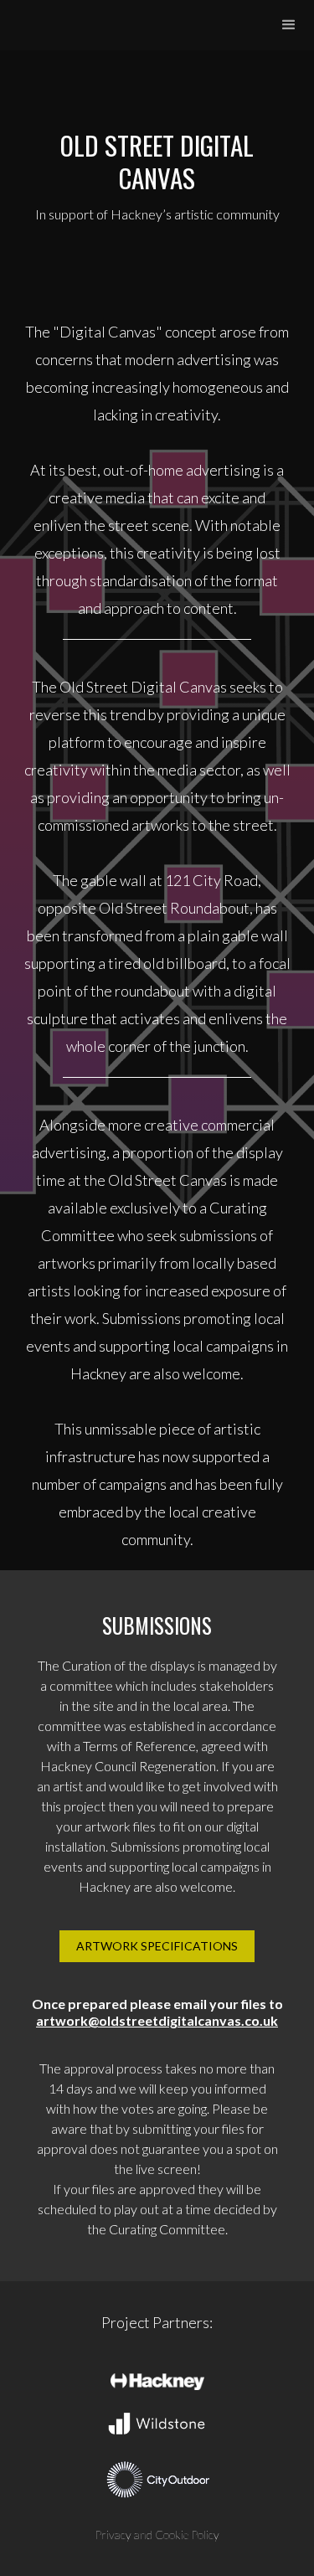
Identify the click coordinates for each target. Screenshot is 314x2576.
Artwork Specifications (157, 1946)
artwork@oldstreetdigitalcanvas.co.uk (157, 2020)
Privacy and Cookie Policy (157, 2535)
